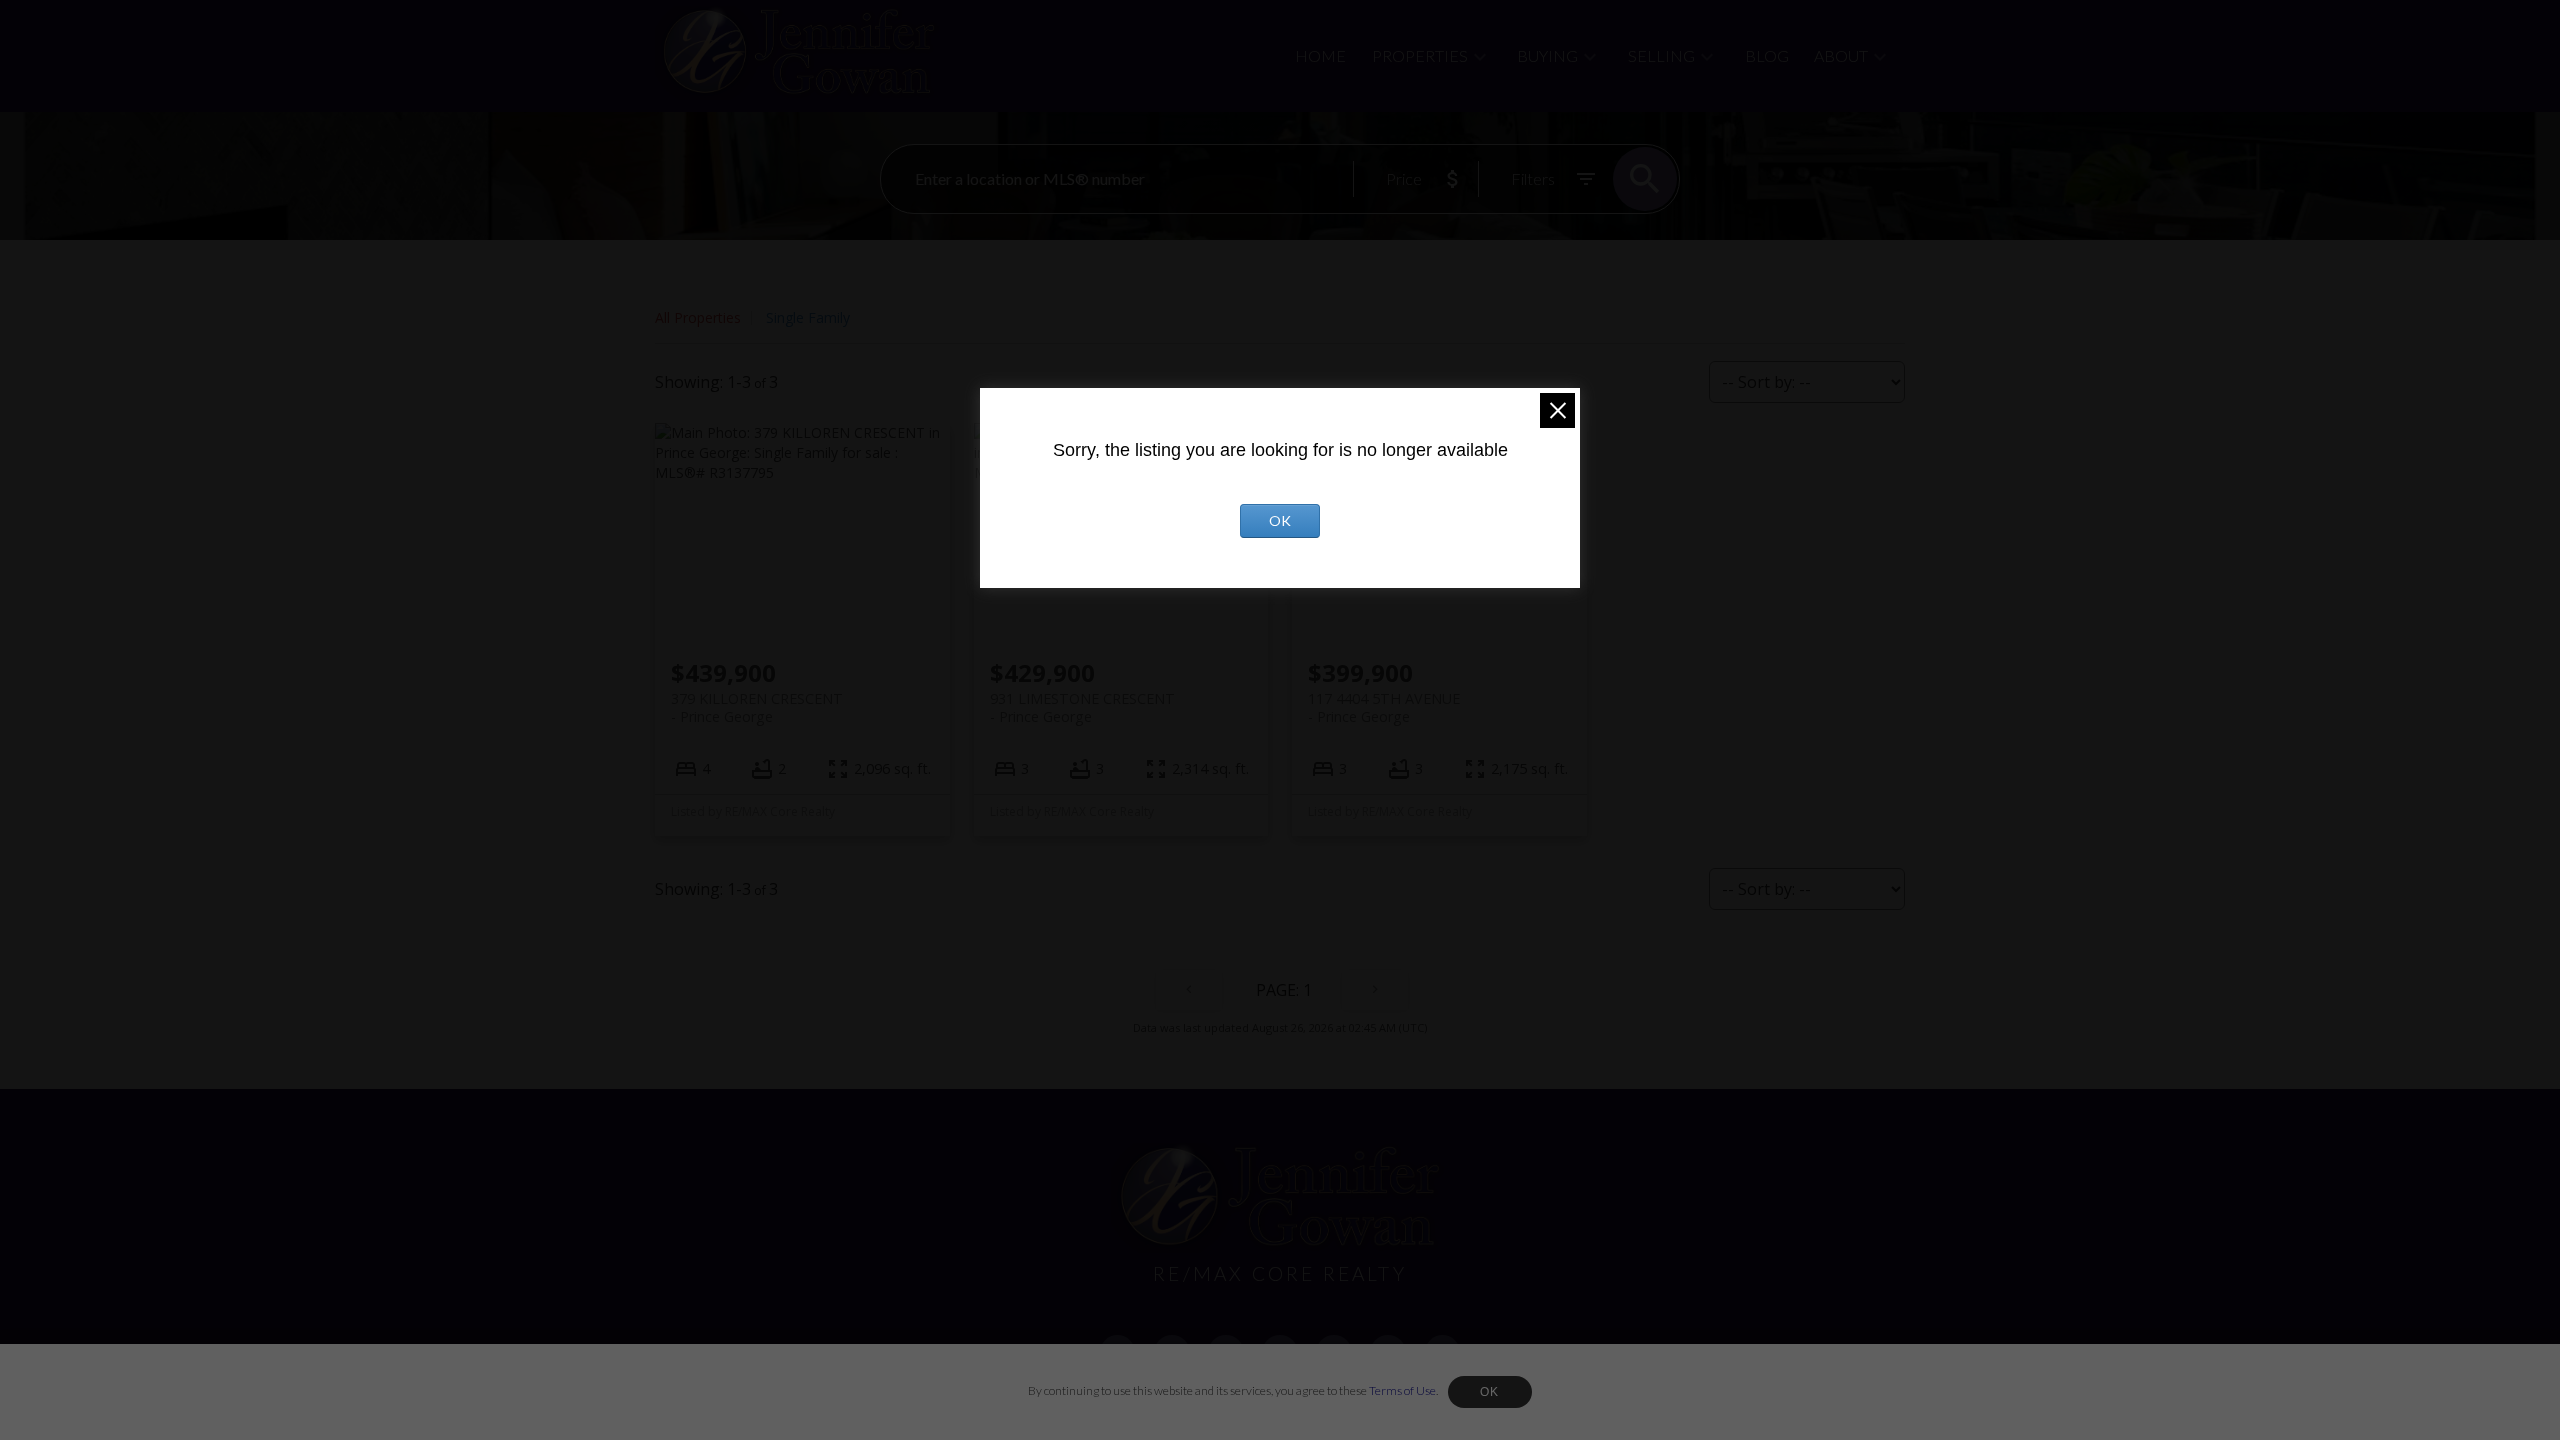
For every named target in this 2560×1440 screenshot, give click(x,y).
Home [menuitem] (1320, 55)
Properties (1420, 55)
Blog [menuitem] (1767, 55)
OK (1490, 1392)
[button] (1118, 1353)
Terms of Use (1402, 1390)
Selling (1661, 55)
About (1841, 55)
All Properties (698, 317)
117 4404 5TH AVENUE (1384, 707)
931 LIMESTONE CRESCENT (1082, 707)
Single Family (808, 317)
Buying (1547, 55)
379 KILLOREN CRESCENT (757, 707)
